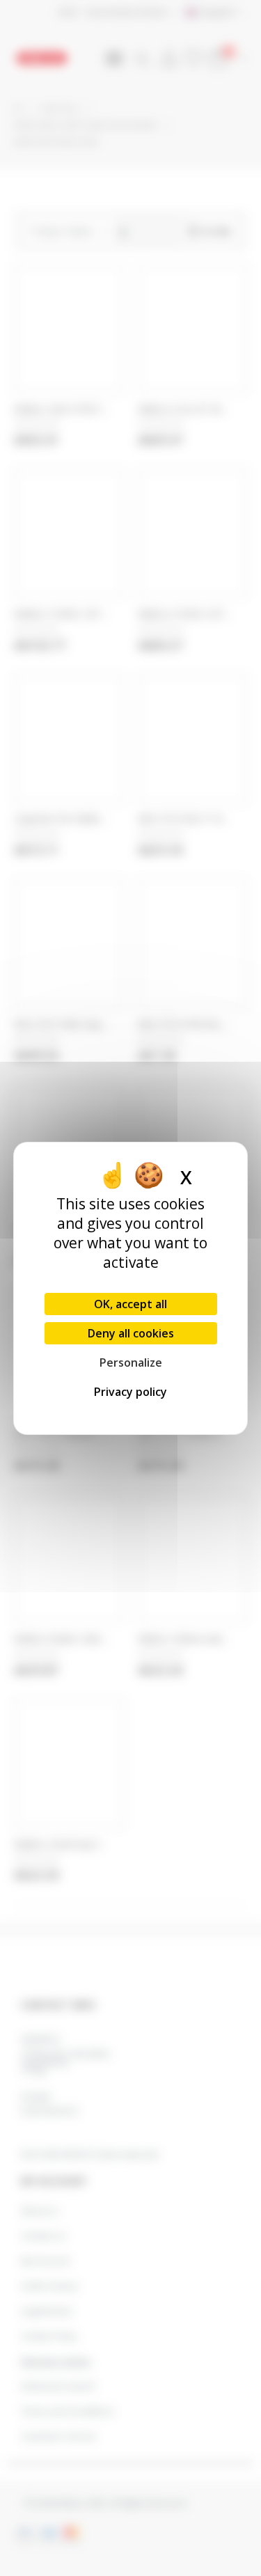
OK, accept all (130, 1304)
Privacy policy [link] (130, 1392)
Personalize (131, 1362)
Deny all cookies (131, 1333)
